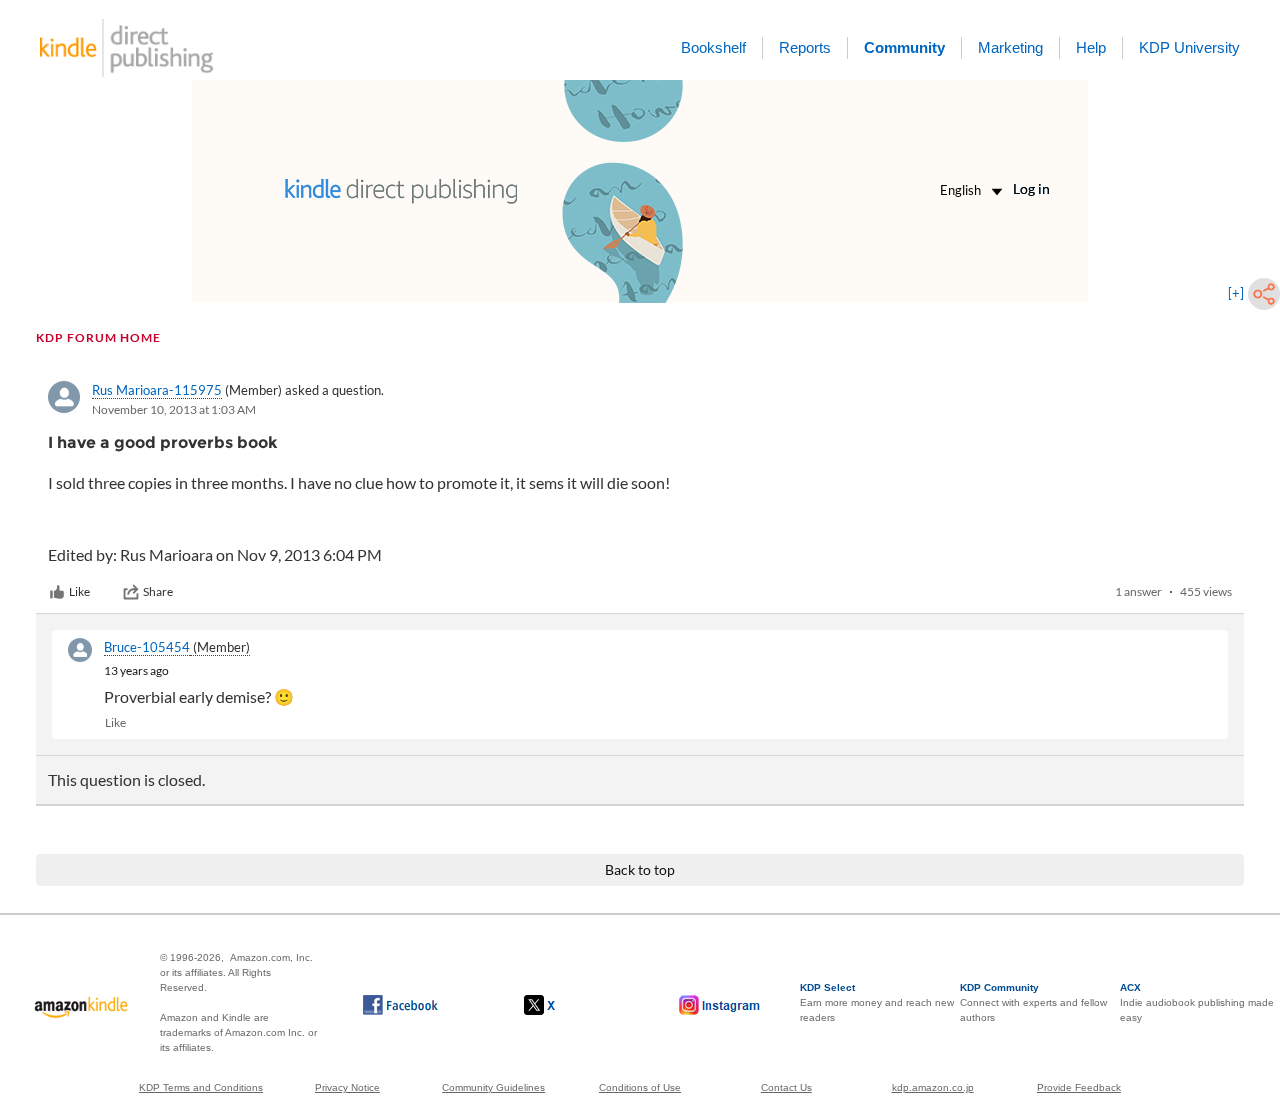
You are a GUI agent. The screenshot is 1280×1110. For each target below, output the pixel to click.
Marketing (1010, 47)
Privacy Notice (347, 1087)
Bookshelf (713, 47)
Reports (805, 47)
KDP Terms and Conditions (201, 1087)
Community (904, 47)
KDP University (1189, 47)
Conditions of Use (640, 1087)
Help (1091, 47)
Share (158, 591)
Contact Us (786, 1087)
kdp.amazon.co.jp (933, 1087)
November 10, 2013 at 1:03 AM (174, 409)
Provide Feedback (1079, 1087)
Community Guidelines (493, 1087)
